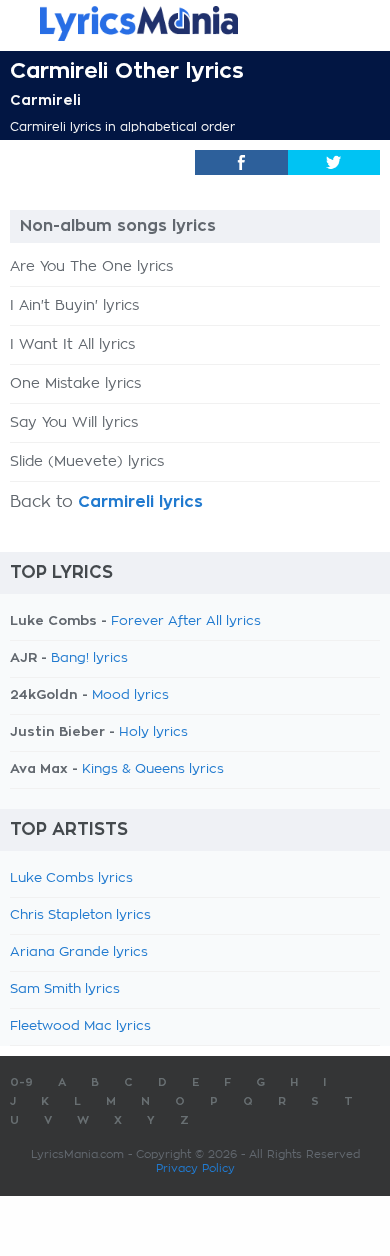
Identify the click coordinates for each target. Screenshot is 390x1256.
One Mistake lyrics (75, 384)
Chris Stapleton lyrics (80, 915)
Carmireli (45, 100)
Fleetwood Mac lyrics (80, 1026)
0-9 (21, 1082)
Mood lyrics (130, 695)
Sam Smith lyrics (65, 989)
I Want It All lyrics (72, 345)
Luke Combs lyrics (71, 878)
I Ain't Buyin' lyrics (74, 306)
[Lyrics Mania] (195, 23)
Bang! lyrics (89, 658)
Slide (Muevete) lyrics (87, 462)
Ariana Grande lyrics (79, 952)
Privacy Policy (195, 1168)
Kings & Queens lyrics (153, 769)
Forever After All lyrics (186, 621)
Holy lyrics (153, 732)
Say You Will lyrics (74, 423)
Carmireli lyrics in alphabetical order (122, 127)
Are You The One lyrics (91, 267)
